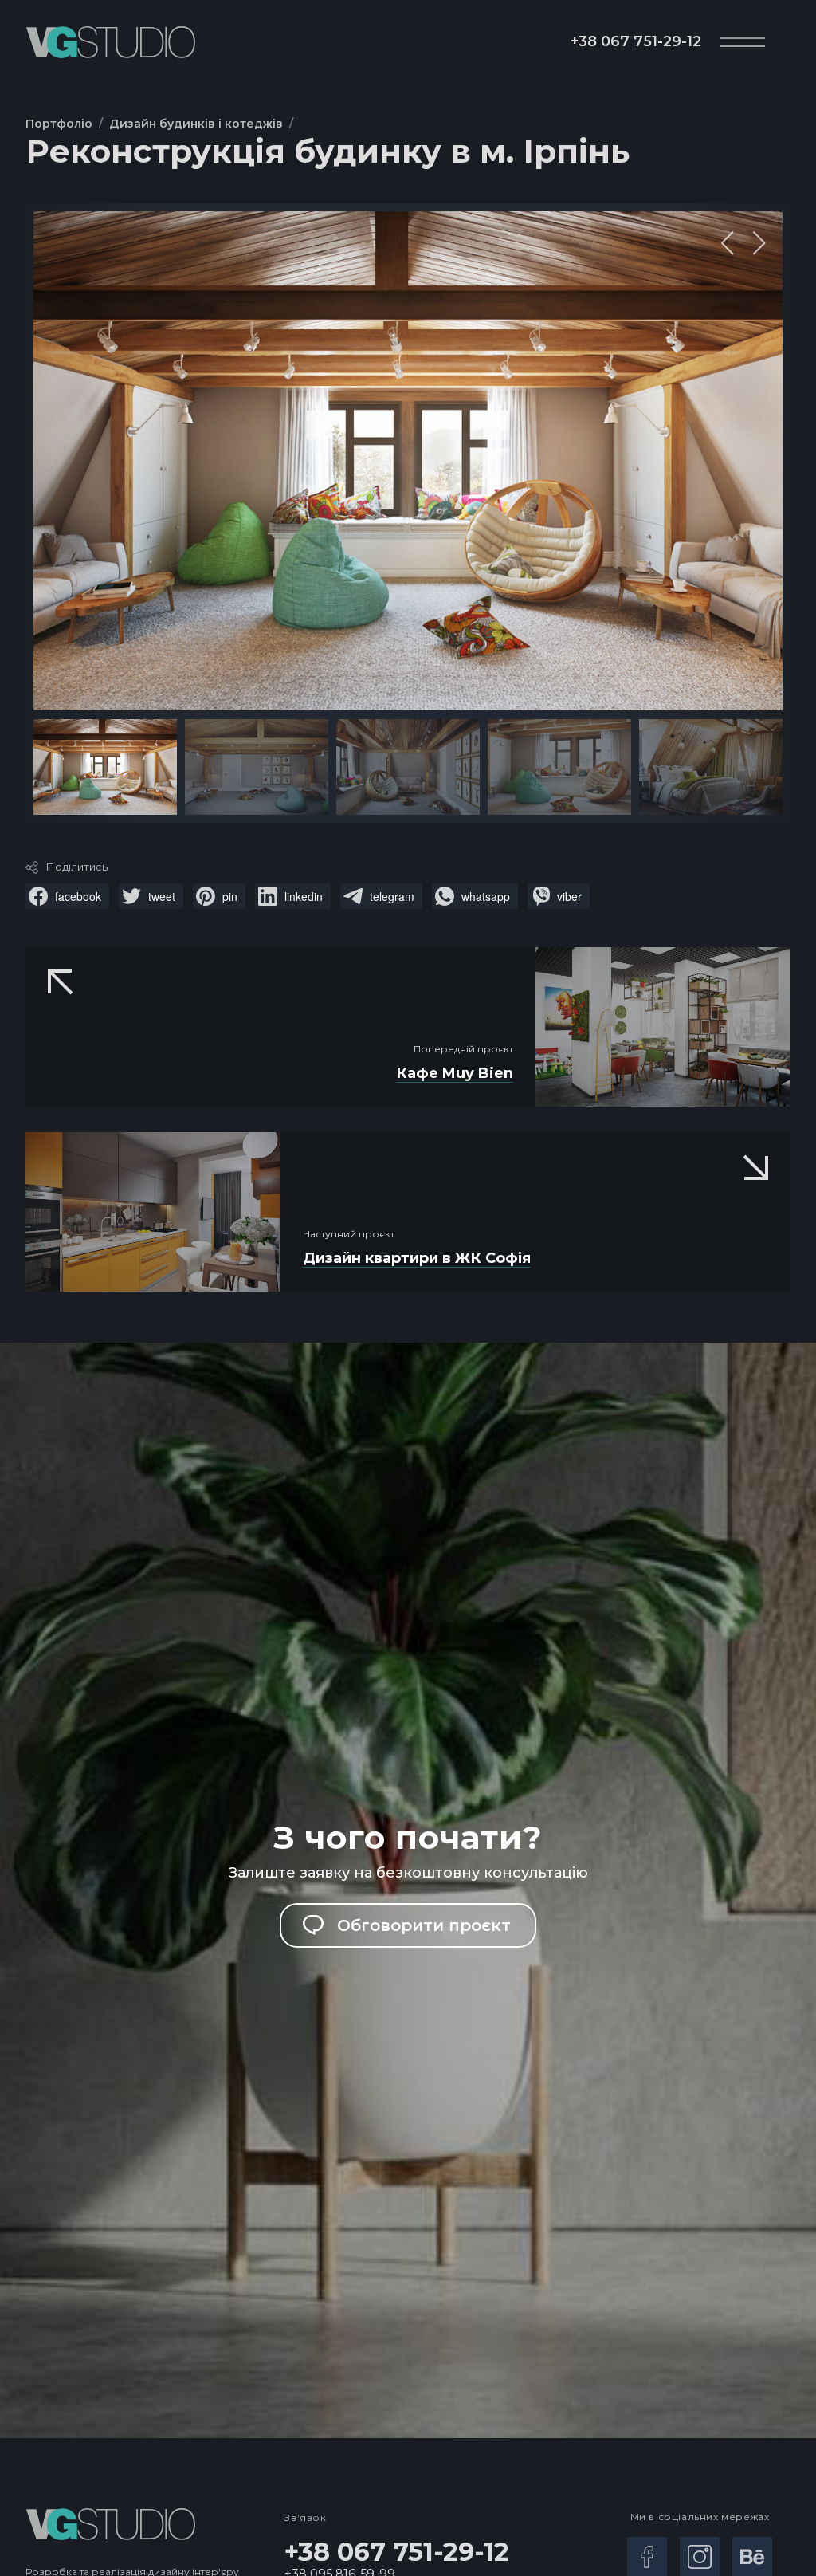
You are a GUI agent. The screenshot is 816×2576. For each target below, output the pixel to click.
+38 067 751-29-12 (636, 41)
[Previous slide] (728, 243)
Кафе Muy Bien (455, 1073)
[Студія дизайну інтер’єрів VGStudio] (110, 42)
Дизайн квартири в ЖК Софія (417, 1258)
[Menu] (743, 42)
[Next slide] (759, 243)
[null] (67, 896)
